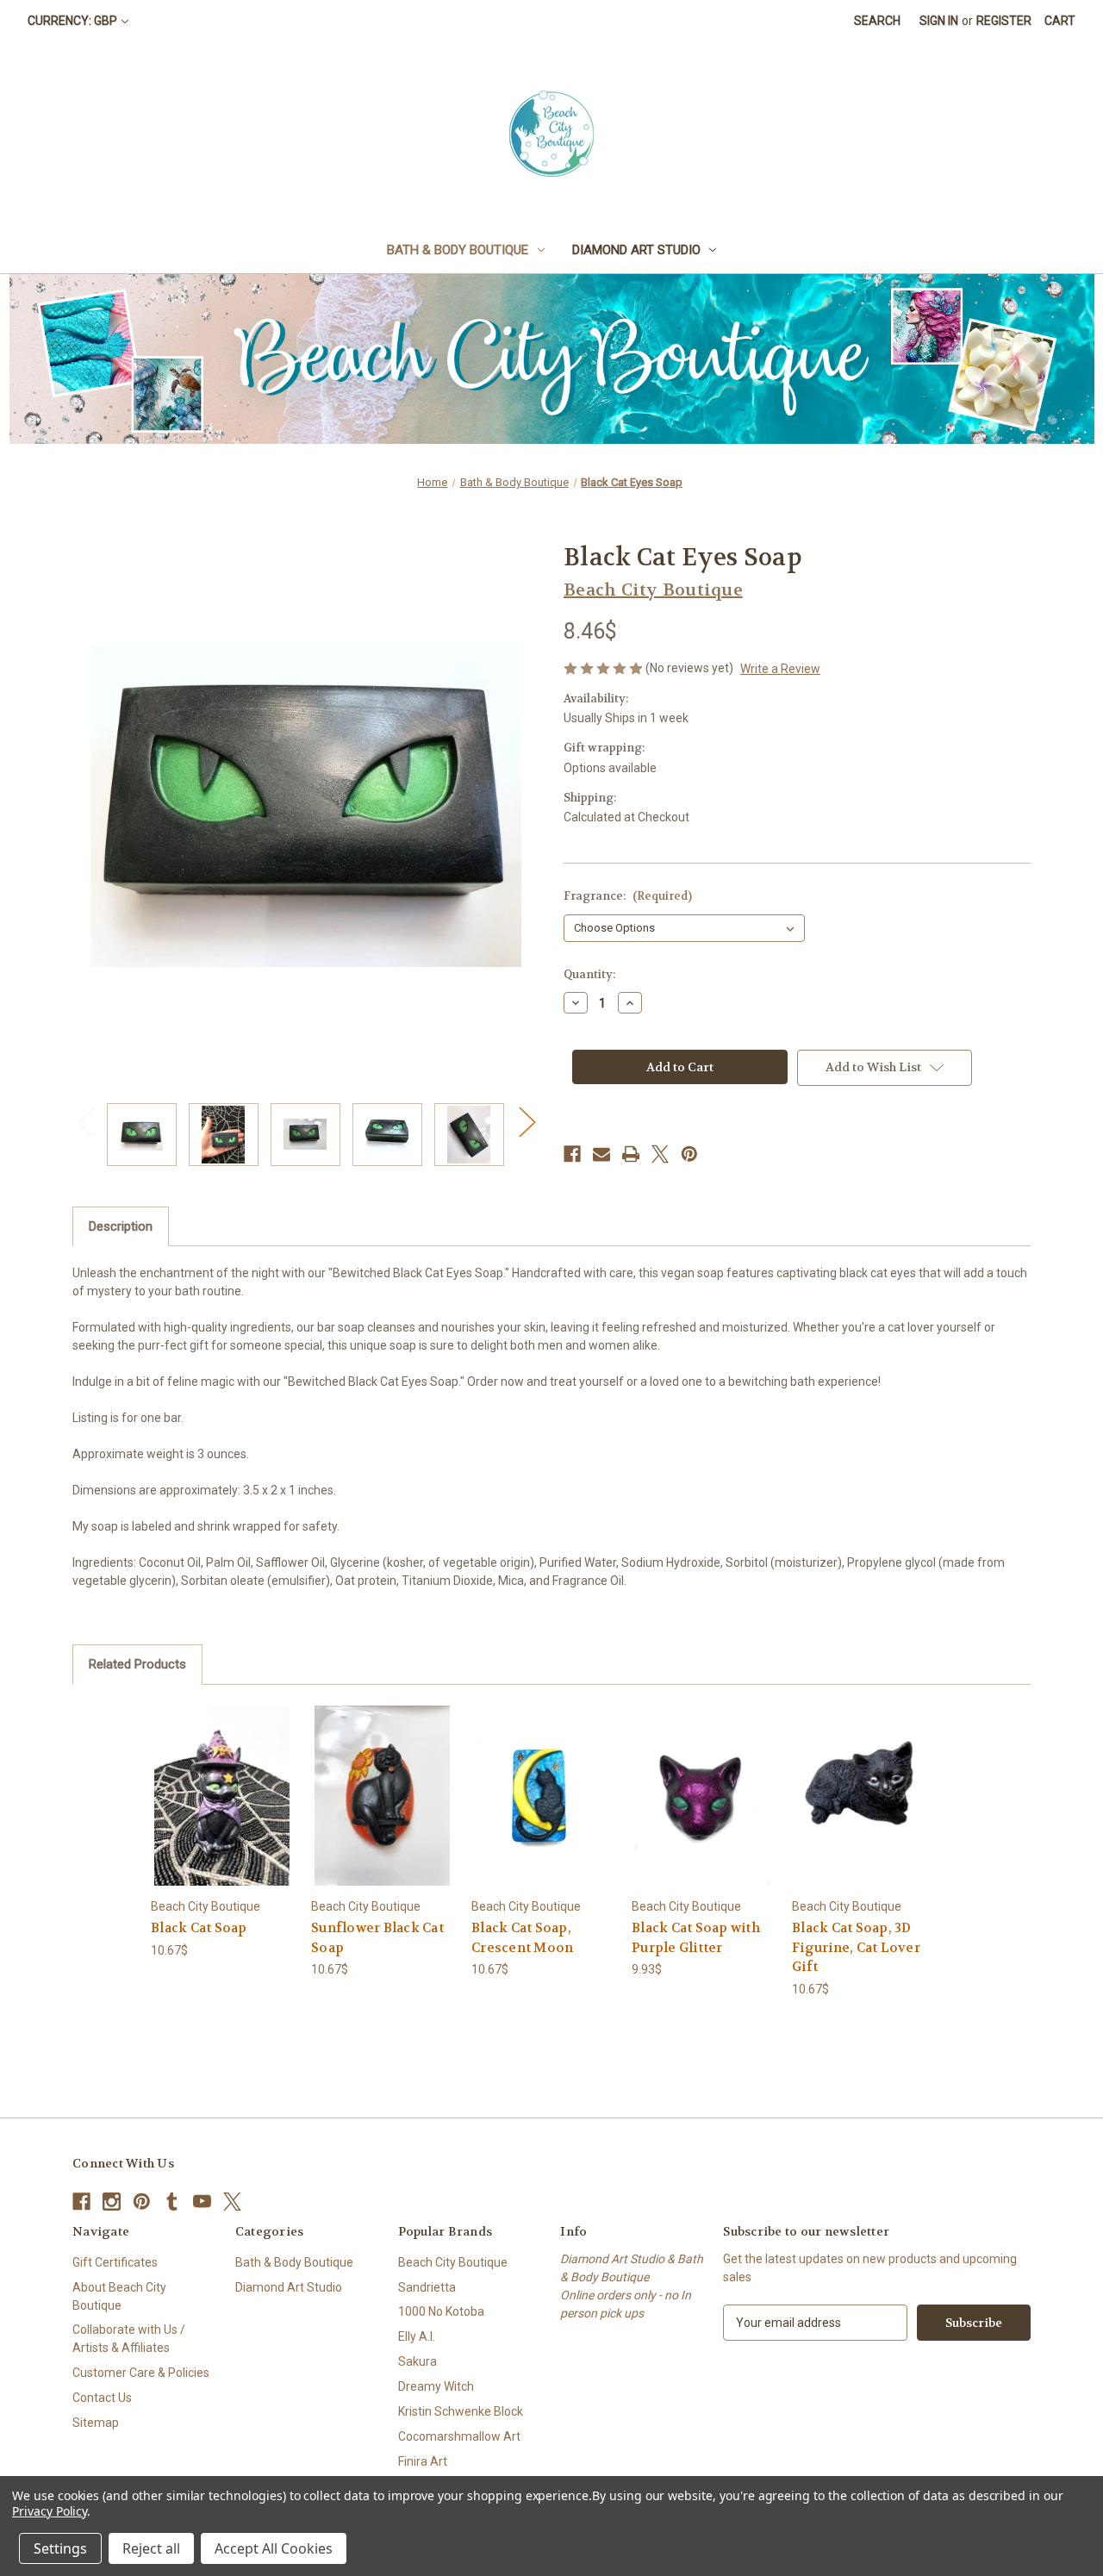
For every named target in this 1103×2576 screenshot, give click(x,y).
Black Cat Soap (199, 1928)
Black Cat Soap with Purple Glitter (696, 1938)
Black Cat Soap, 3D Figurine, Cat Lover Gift (856, 1947)
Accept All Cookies (274, 2548)
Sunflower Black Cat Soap (377, 1938)
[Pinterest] (689, 1154)
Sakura (418, 2361)
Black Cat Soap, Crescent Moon (522, 1938)
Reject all (151, 2548)
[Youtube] (202, 2202)
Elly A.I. (417, 2336)
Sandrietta (427, 2287)
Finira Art (423, 2461)
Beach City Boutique (453, 2262)
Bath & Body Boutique (458, 250)
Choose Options (222, 1810)
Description (121, 1226)
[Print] (631, 1154)
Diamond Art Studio (636, 250)
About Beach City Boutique (119, 2296)
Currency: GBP (72, 21)
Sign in (939, 21)
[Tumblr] (172, 2202)
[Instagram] (112, 2202)
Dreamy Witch (436, 2386)
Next (527, 1122)
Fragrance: (628, 896)
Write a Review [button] (780, 669)
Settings (60, 2548)
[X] (660, 1154)
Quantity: (589, 974)
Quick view (209, 1780)
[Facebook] (572, 1154)
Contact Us (102, 2398)
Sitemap (96, 2423)
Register (1004, 21)
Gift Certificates (115, 2262)
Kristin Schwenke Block (461, 2411)
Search (877, 21)
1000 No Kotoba (441, 2311)
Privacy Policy (50, 2511)
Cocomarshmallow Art (459, 2436)
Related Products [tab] (137, 1664)
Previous (85, 1122)
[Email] (601, 1154)
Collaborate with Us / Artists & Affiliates (129, 2339)
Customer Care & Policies (141, 2373)
